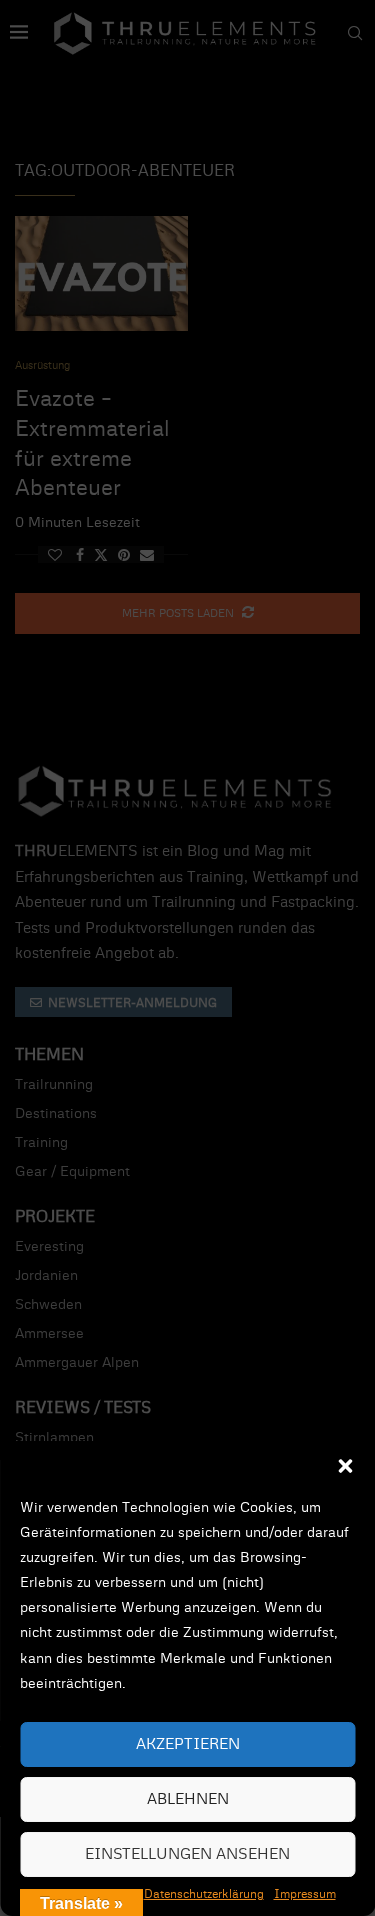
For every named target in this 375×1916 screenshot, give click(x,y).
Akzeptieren (188, 1744)
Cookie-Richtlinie (87, 1894)
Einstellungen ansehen (187, 1854)
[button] (345, 1466)
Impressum (305, 1894)
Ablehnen (188, 1799)
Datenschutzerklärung (204, 1894)
